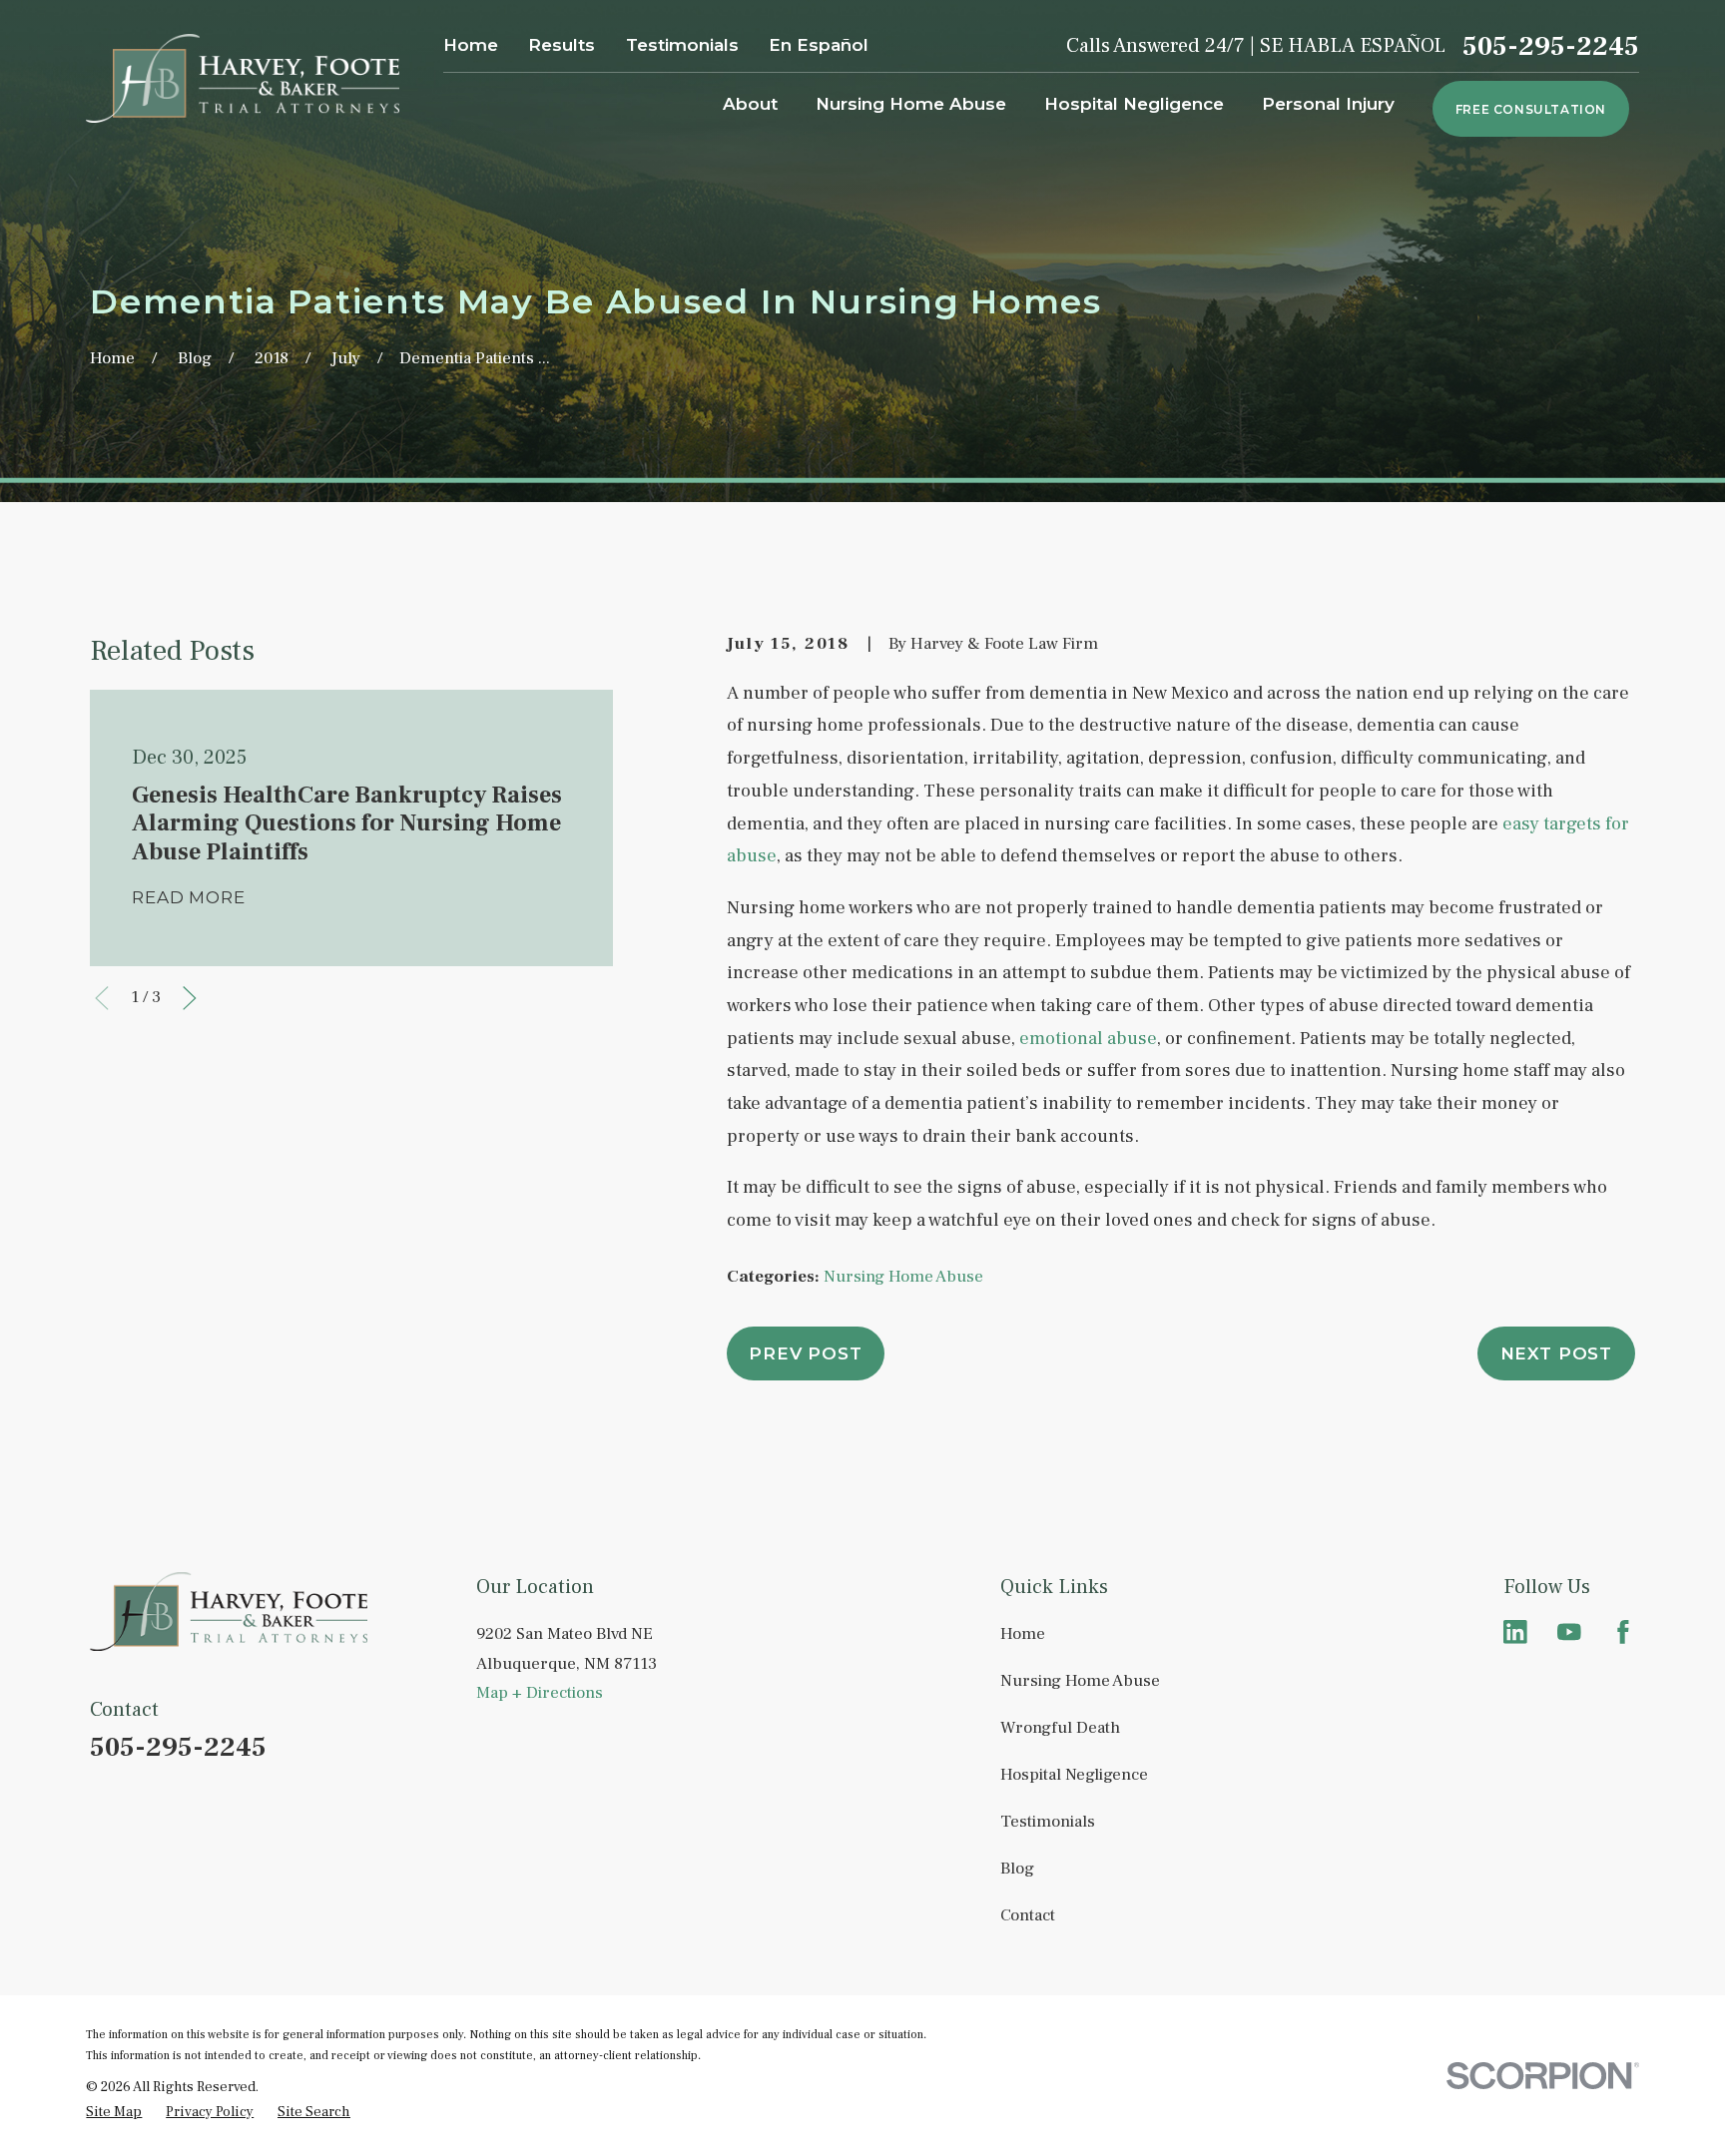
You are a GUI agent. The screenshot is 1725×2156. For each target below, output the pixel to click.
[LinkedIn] (1515, 1632)
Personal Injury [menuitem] (1328, 104)
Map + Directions (540, 1693)
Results (562, 45)
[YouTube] (1569, 1632)
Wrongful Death (1060, 1728)
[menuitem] (114, 2113)
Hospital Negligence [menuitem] (1134, 104)
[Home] (242, 78)
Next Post (1557, 1353)
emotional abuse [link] (1088, 1038)
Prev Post (806, 1353)
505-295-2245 (1551, 46)
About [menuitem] (750, 104)
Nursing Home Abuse (903, 1277)
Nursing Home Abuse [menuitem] (911, 104)
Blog (1017, 1869)
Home (471, 45)
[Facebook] (1623, 1632)
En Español (819, 45)
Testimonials (682, 45)
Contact (1028, 1915)
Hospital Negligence (1074, 1775)
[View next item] (190, 998)
